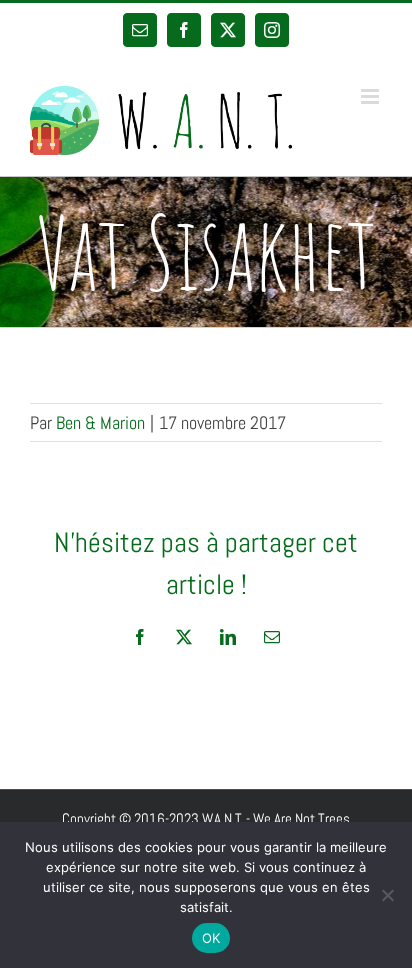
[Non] (387, 895)
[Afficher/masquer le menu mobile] (371, 96)
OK (211, 938)
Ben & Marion (100, 422)
